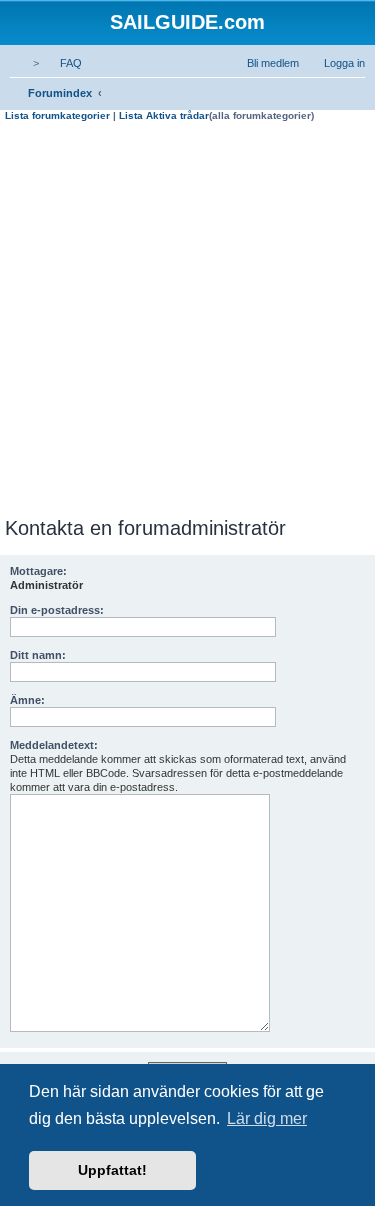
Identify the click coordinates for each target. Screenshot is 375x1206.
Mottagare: (38, 571)
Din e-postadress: (57, 610)
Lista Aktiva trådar (164, 115)
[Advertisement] (187, 319)
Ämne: (27, 700)
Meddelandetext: (54, 745)
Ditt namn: (38, 655)
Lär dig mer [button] (267, 1118)
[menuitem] (62, 63)
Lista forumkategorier (57, 115)
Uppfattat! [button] (112, 1170)
